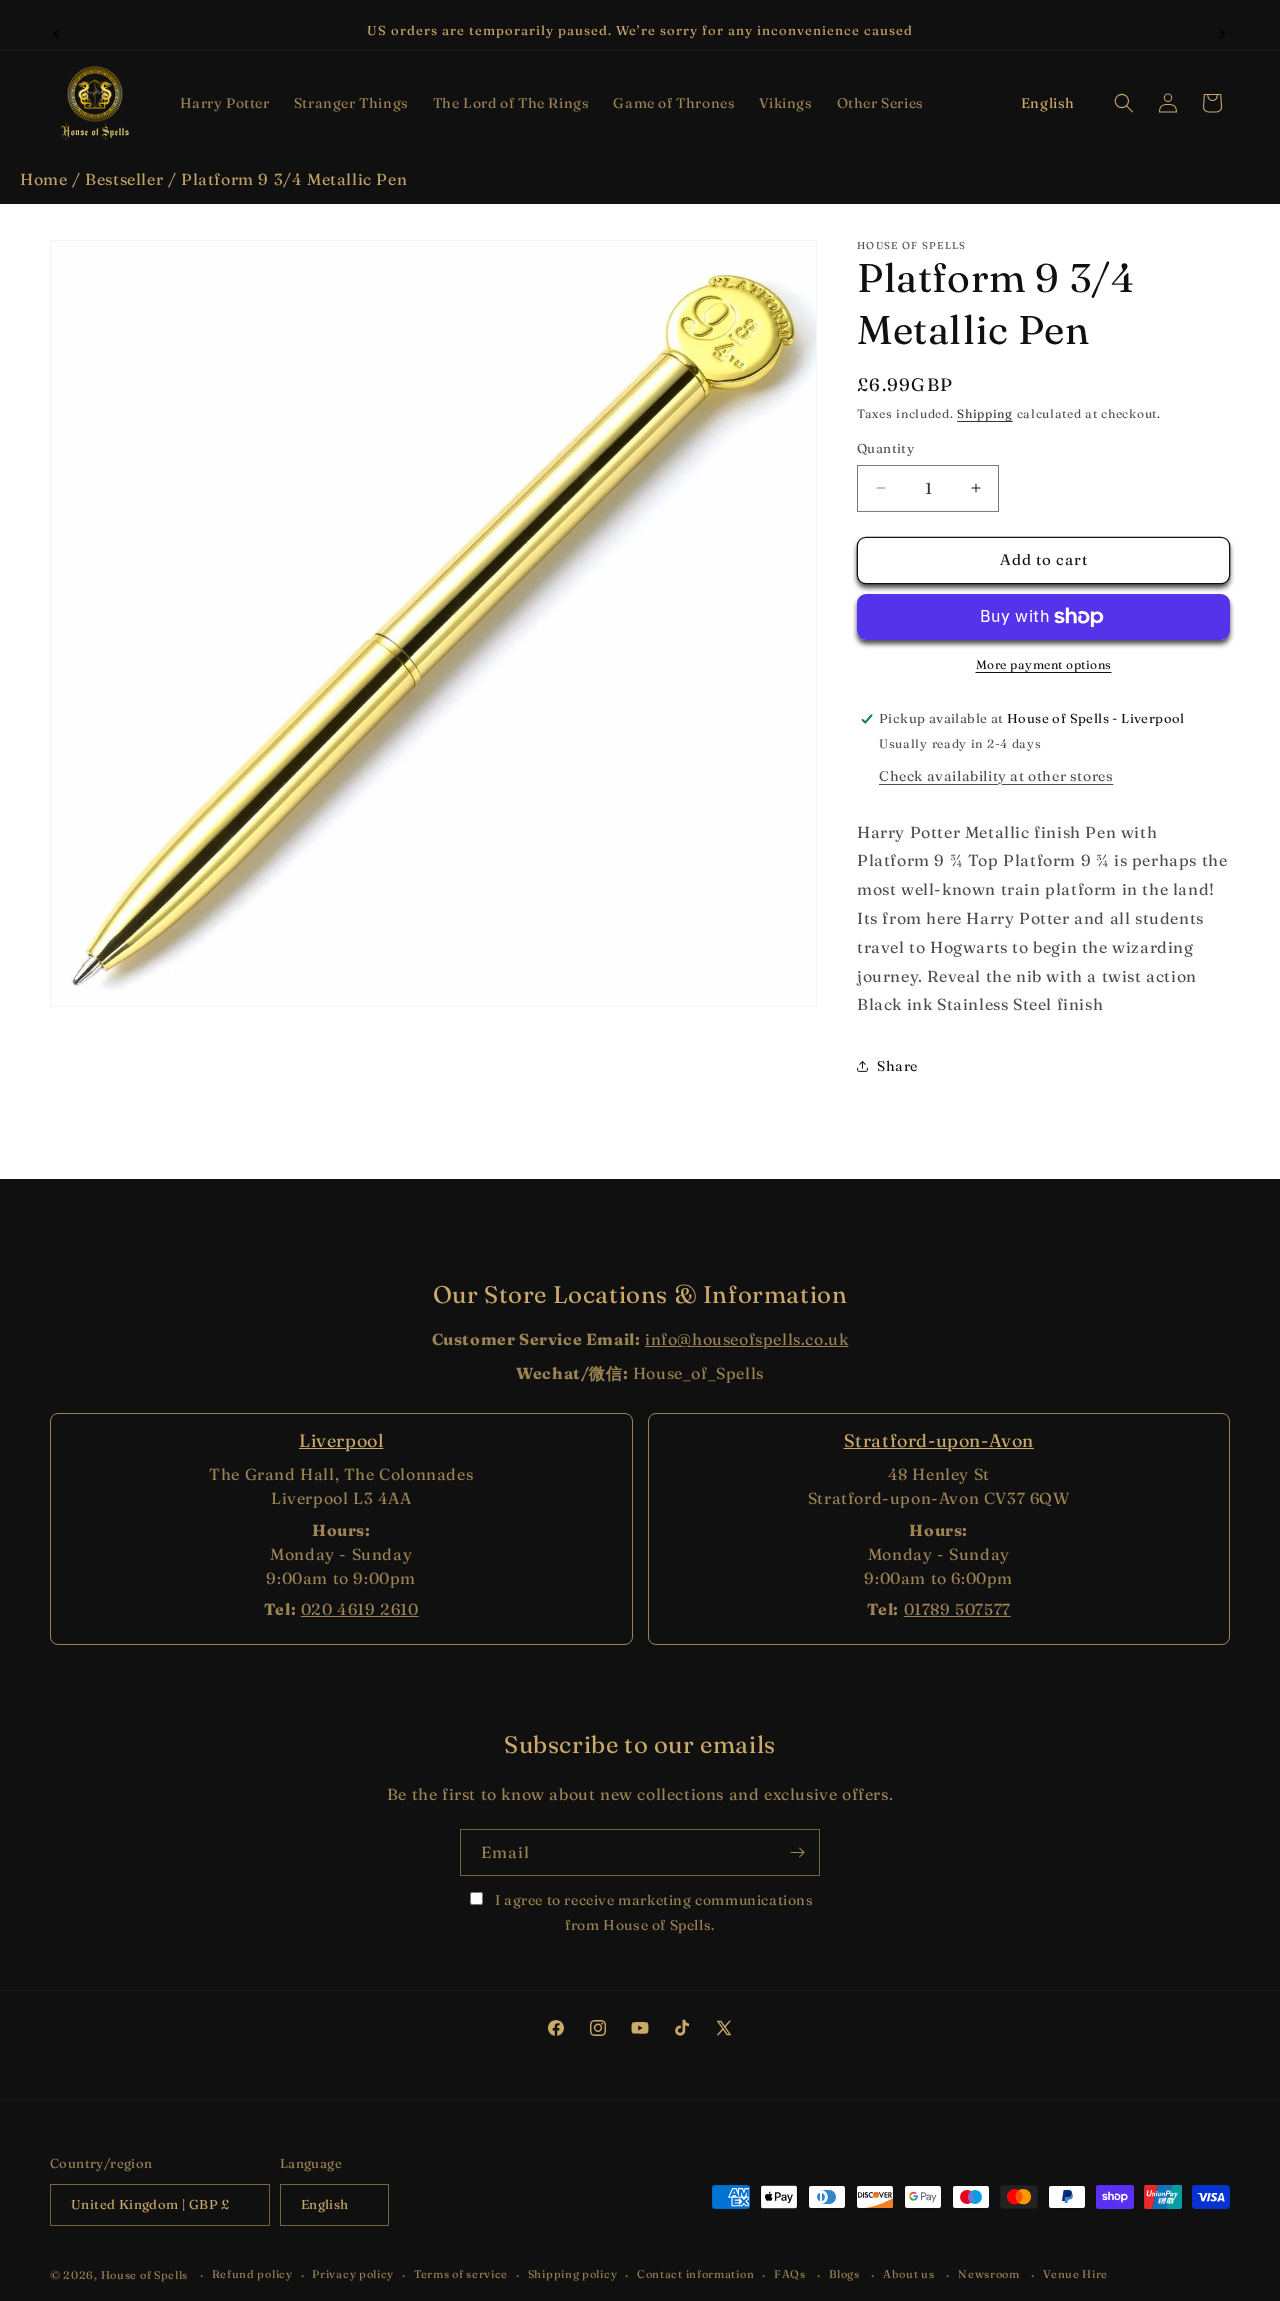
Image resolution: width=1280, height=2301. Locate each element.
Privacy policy (353, 2274)
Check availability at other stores (996, 776)
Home (43, 179)
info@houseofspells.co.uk (746, 1339)
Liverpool (341, 1440)
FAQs (790, 2274)
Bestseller (124, 179)
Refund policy (252, 2274)
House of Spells (145, 2275)
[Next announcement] (1223, 31)
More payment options (1044, 664)
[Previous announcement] (57, 31)
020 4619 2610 (360, 1609)
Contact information (695, 2274)
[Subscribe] (797, 1852)
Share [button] (897, 1066)
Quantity (885, 448)
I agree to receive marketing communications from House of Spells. (652, 1912)
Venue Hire (1075, 2274)
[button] (225, 103)
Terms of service (461, 2274)
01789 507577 (957, 1609)
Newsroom (989, 2274)
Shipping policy (573, 2274)
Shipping (985, 413)
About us (909, 2274)
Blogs (844, 2274)
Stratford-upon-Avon (939, 1440)
